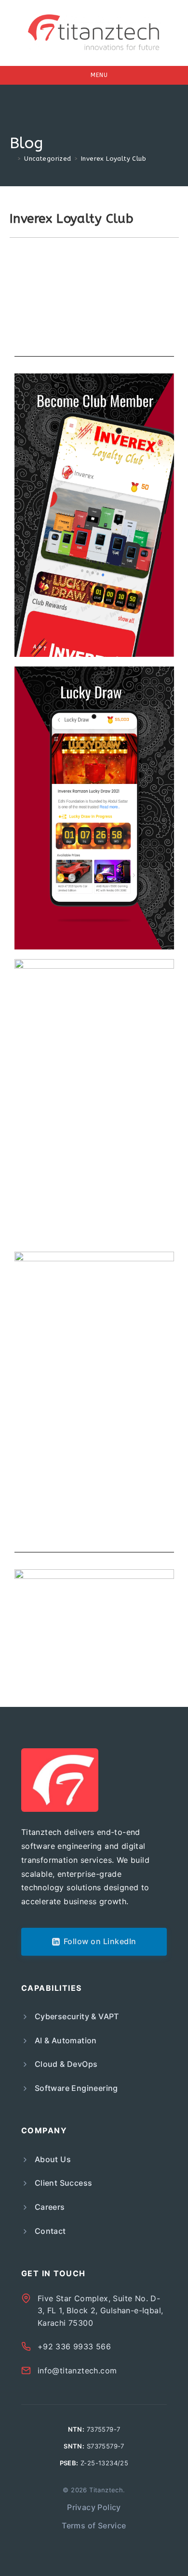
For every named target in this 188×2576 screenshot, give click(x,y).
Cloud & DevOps (66, 2064)
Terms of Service (94, 2525)
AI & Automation (66, 2040)
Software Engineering (76, 2088)
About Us (53, 2159)
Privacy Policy (94, 2507)
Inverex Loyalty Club (114, 159)
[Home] (12, 159)
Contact (50, 2231)
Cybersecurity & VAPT (77, 2016)
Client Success (64, 2183)
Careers (50, 2207)
